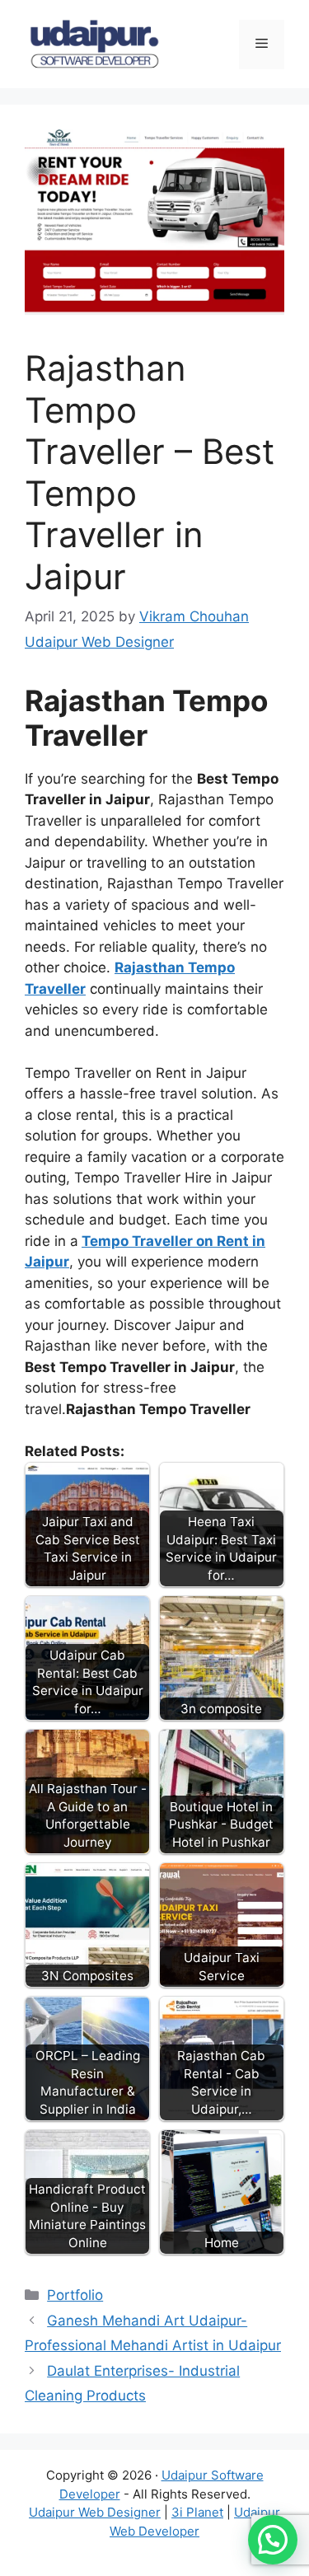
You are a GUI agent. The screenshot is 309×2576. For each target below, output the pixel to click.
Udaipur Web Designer (95, 2512)
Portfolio (75, 2295)
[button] (273, 2540)
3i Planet (197, 2512)
